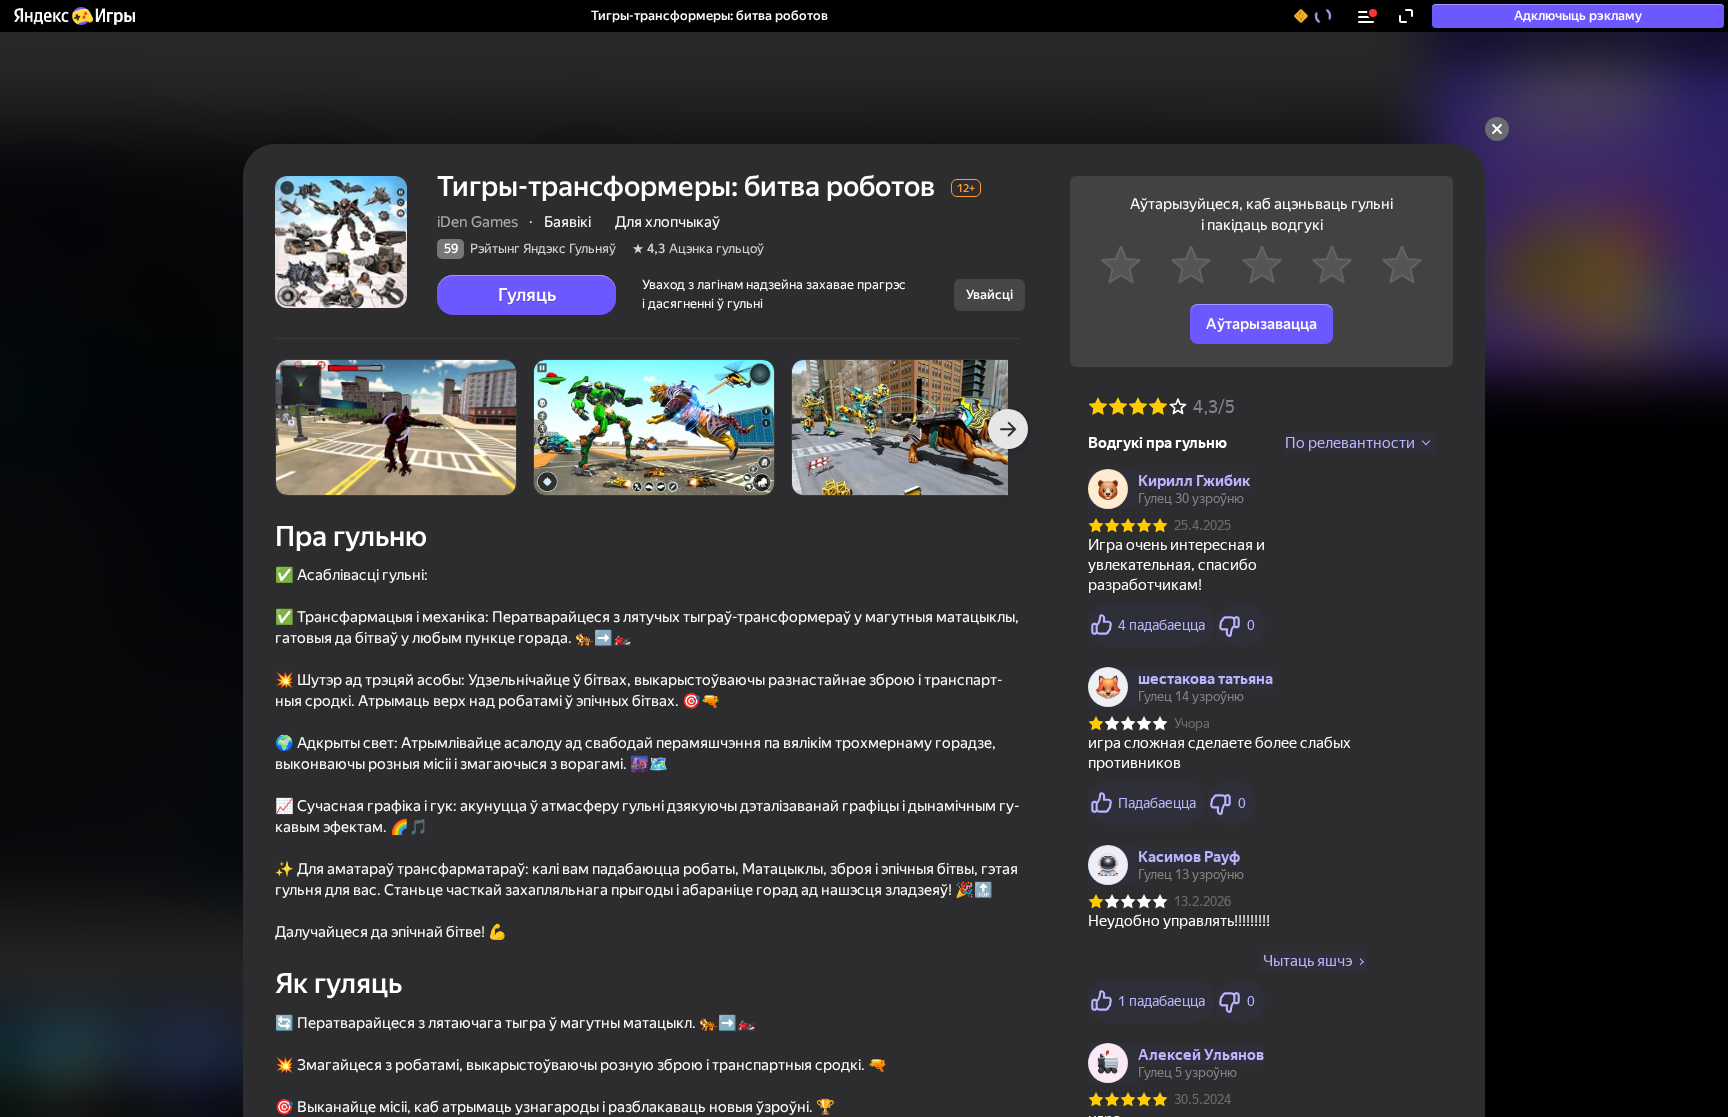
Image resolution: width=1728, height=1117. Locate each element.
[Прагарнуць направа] (1008, 429)
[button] (73, 16)
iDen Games (477, 222)
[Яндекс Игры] (73, 16)
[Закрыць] (1497, 129)
